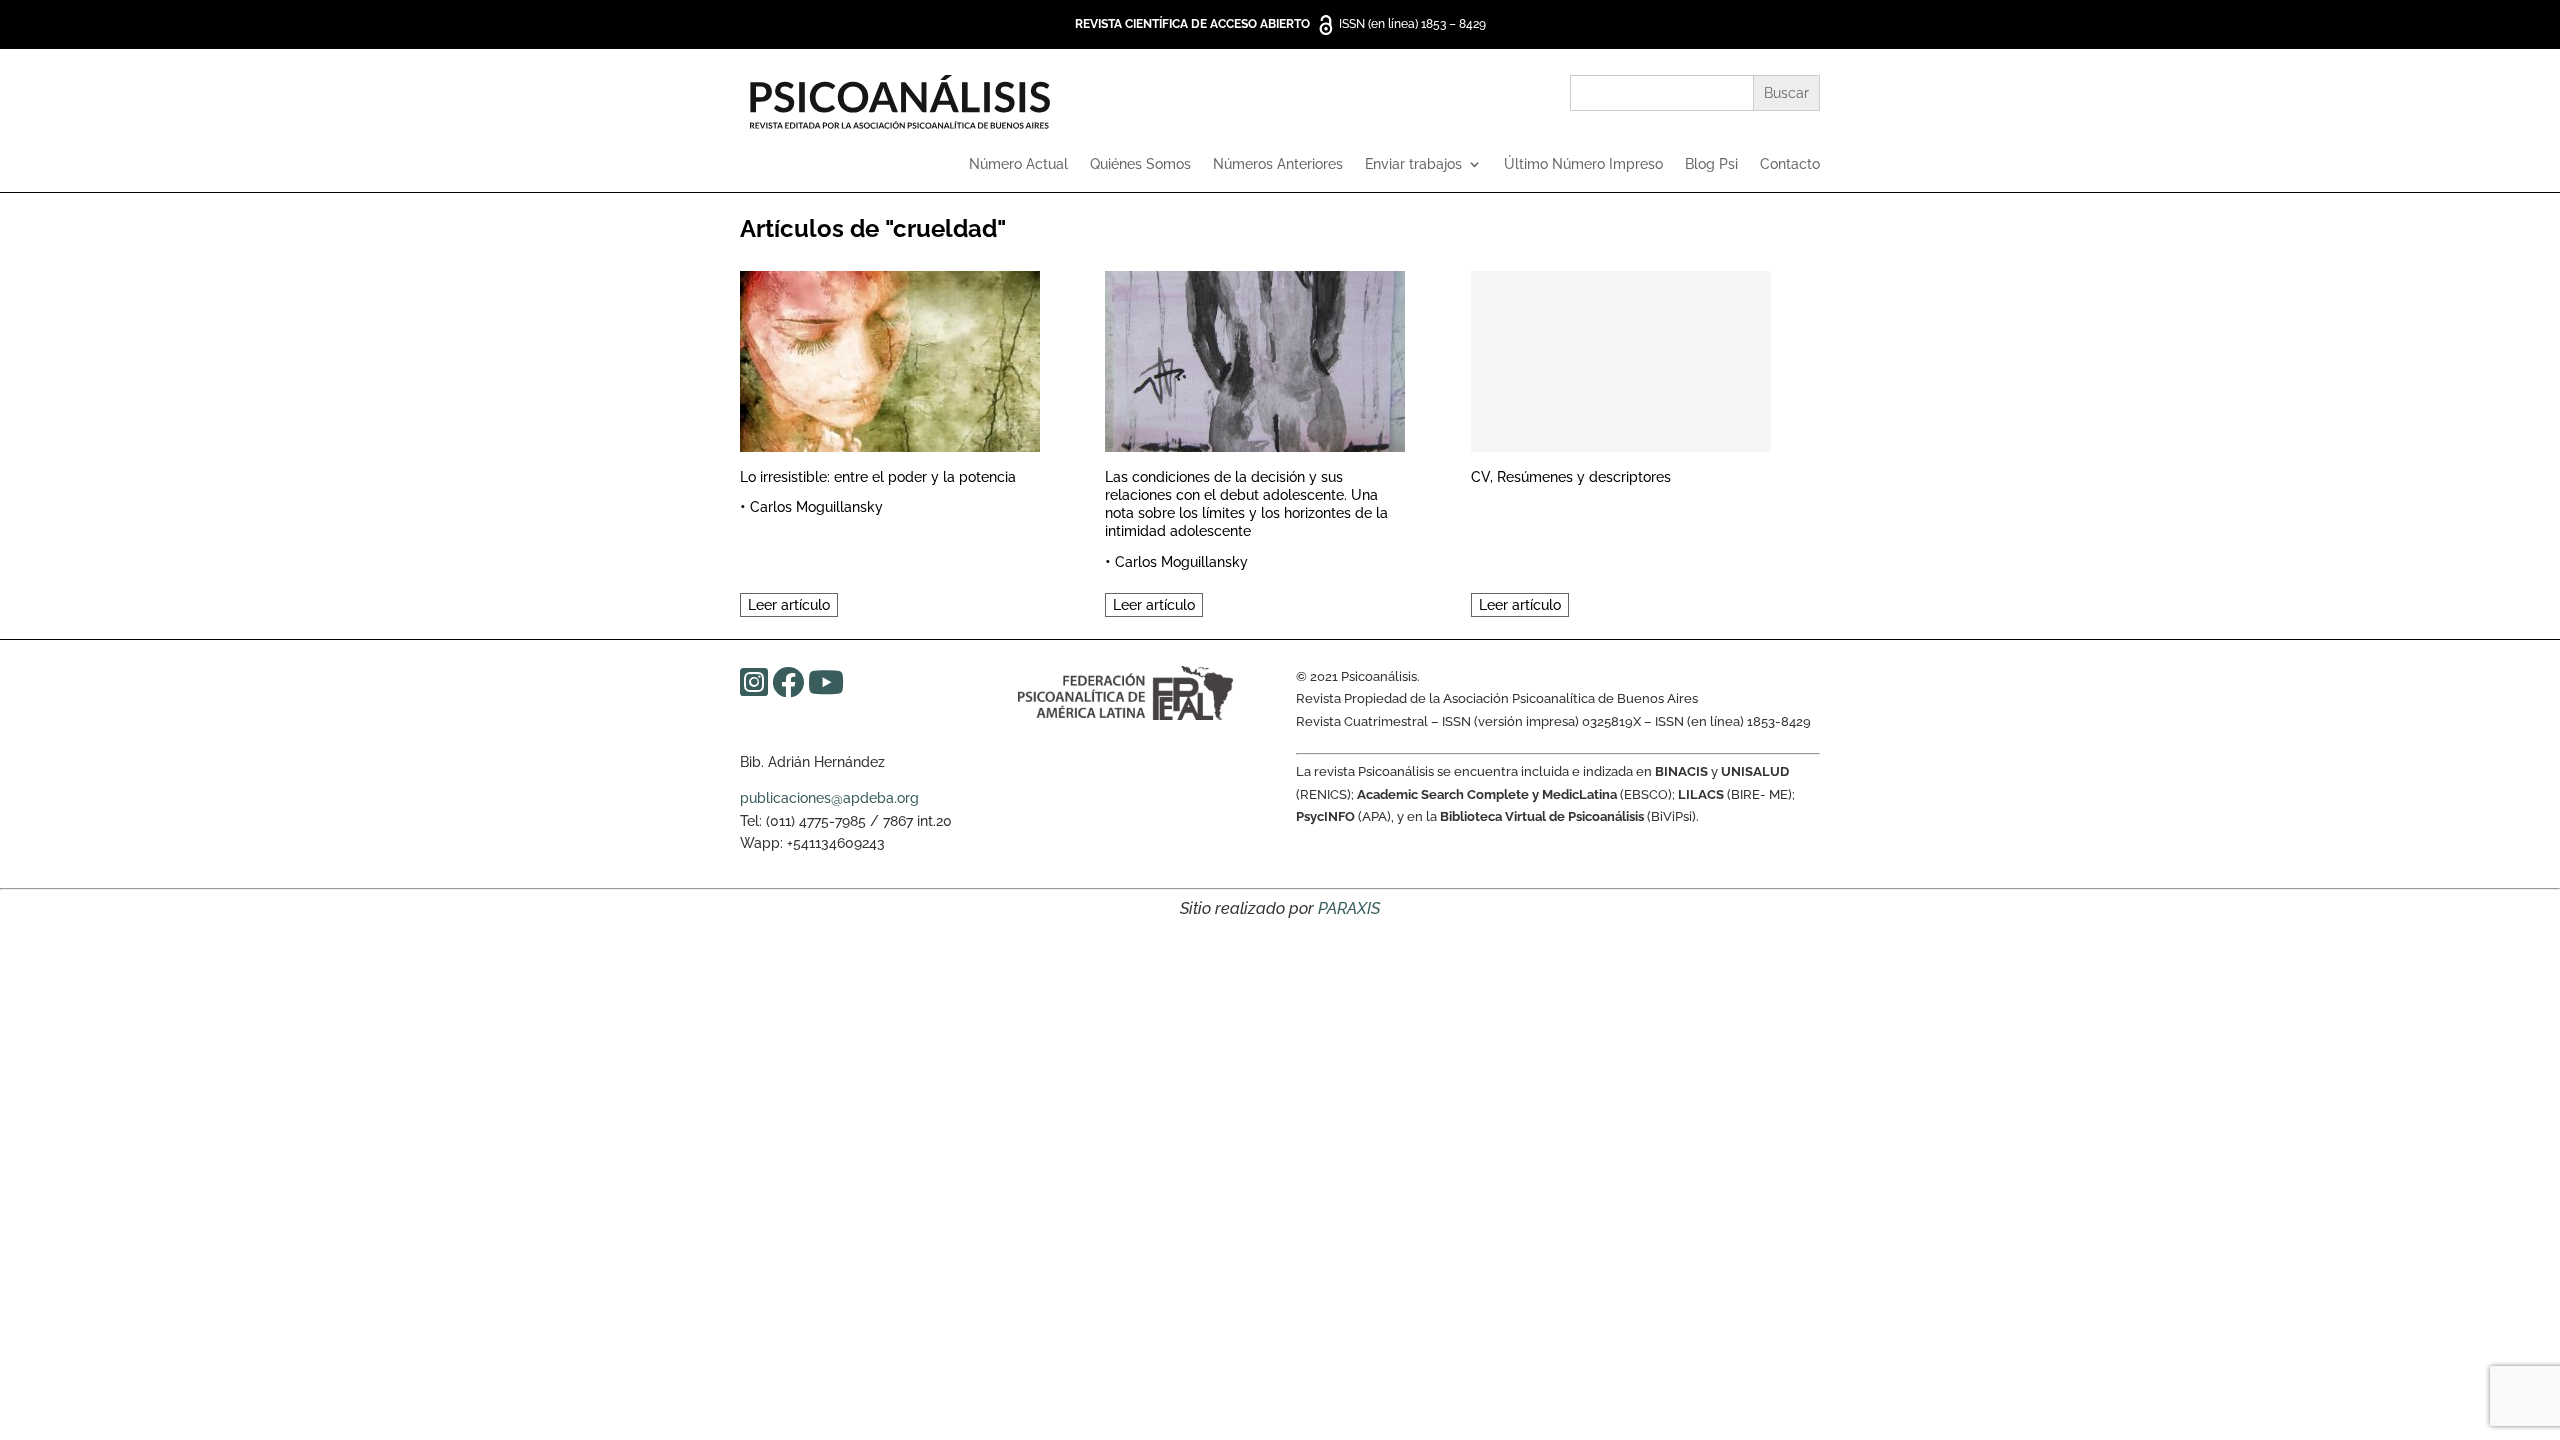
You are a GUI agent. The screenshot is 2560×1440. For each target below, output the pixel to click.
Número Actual (1018, 164)
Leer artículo (789, 605)
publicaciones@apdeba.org (829, 798)
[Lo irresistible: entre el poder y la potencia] (890, 358)
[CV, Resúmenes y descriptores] (1621, 358)
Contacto (1790, 164)
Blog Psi (1711, 164)
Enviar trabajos (1413, 164)
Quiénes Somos (1140, 164)
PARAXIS (1349, 908)
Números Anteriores (1278, 164)
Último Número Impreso (1583, 164)
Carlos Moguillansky (816, 507)
